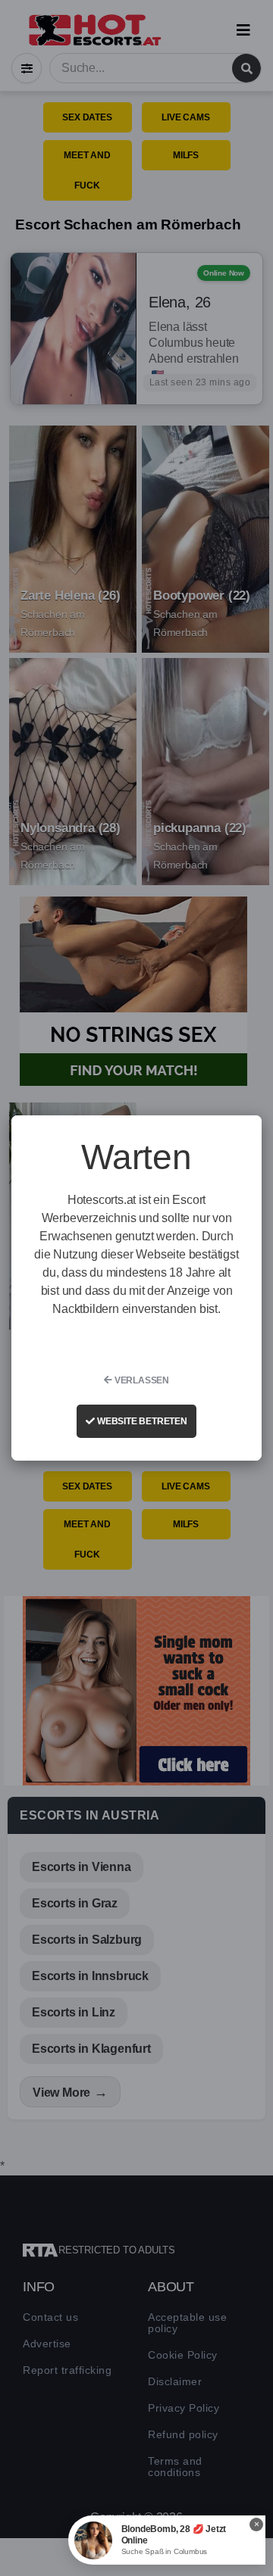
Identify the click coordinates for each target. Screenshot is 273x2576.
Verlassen (141, 1380)
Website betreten (141, 1421)
